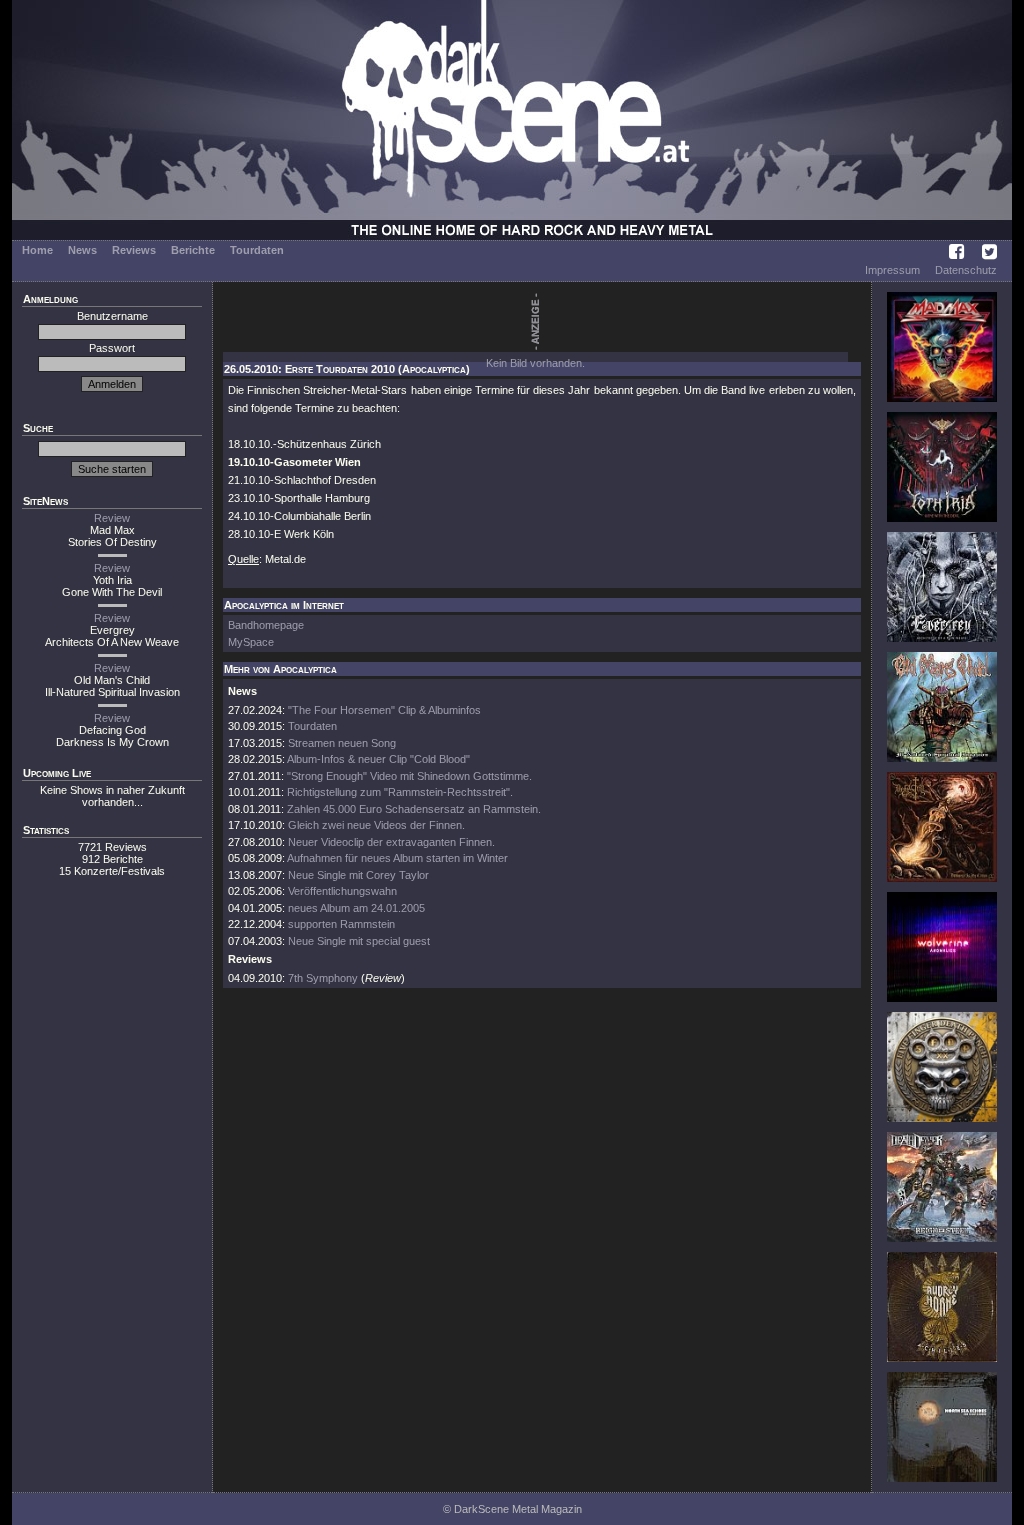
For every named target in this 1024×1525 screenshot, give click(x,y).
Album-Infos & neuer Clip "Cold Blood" (378, 759)
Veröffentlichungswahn (342, 891)
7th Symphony (323, 978)
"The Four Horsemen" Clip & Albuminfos (384, 710)
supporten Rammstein (341, 924)
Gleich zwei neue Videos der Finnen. (376, 825)
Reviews (134, 250)
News (82, 250)
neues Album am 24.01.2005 (356, 908)
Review (112, 518)
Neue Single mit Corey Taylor (358, 875)
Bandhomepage (266, 625)
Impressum (892, 270)
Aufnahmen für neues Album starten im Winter (397, 858)
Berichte (193, 250)
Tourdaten (257, 250)
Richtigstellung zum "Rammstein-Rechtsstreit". (400, 792)
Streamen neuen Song (342, 743)
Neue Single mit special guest (359, 941)
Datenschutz (966, 270)
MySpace (251, 642)
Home (37, 250)
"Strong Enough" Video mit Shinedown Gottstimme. (409, 776)
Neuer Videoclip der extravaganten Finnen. (391, 842)
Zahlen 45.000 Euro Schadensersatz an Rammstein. (414, 809)
